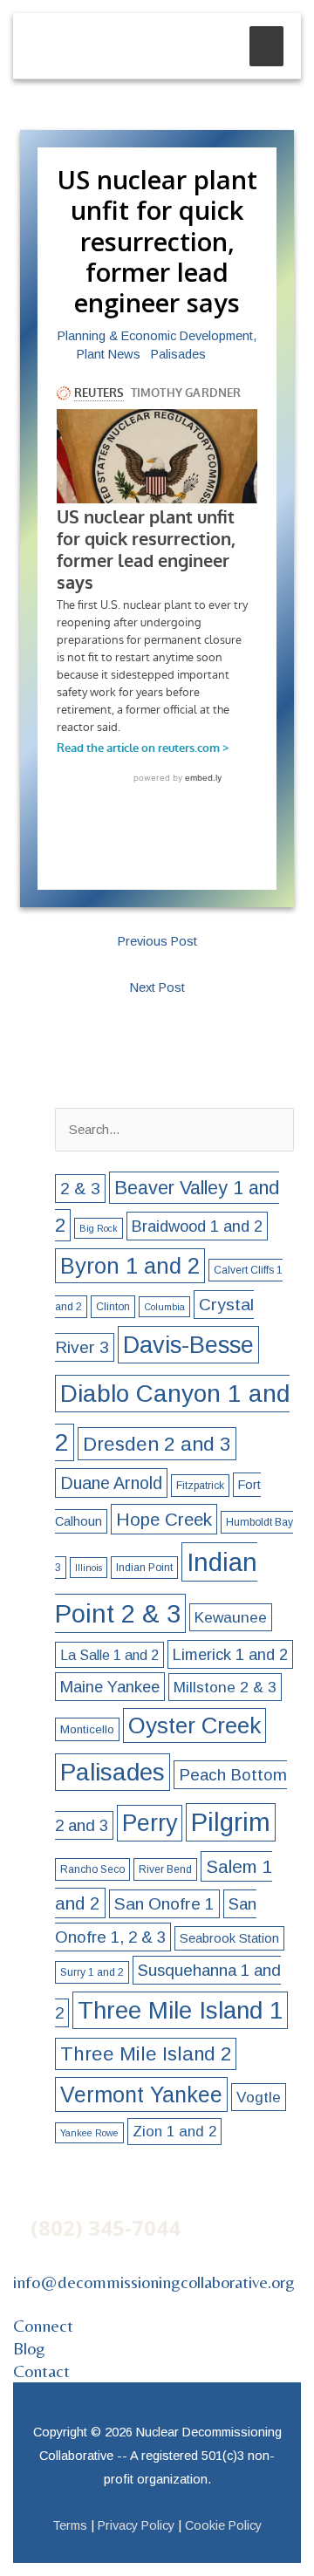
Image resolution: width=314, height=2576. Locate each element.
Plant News (109, 354)
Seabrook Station (229, 1938)
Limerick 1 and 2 (230, 1654)
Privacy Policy (136, 2525)
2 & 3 (80, 1189)
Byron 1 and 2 (130, 1266)
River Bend (165, 1869)
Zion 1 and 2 (174, 2132)
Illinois (89, 1568)
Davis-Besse (188, 1345)
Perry (150, 1823)
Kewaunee (231, 1617)
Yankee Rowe (89, 2133)
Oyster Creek (195, 1725)
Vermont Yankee (141, 2094)
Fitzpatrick (200, 1486)
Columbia (164, 1307)
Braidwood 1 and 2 (197, 1226)
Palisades (178, 354)
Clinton (113, 1307)
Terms (70, 2525)
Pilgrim (231, 1822)
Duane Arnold (111, 1483)
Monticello (87, 1729)
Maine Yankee (110, 1687)
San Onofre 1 (164, 1904)
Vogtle (259, 2097)
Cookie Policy (223, 2525)
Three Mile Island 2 (146, 2054)
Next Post (157, 987)
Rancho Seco (92, 1869)
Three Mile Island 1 (180, 2010)
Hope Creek (164, 1519)
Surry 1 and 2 (92, 1972)
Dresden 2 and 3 (157, 1444)
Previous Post (157, 941)
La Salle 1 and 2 (109, 1655)
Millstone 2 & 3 (225, 1687)
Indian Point (144, 1568)
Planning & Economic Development (155, 336)
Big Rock (99, 1228)
